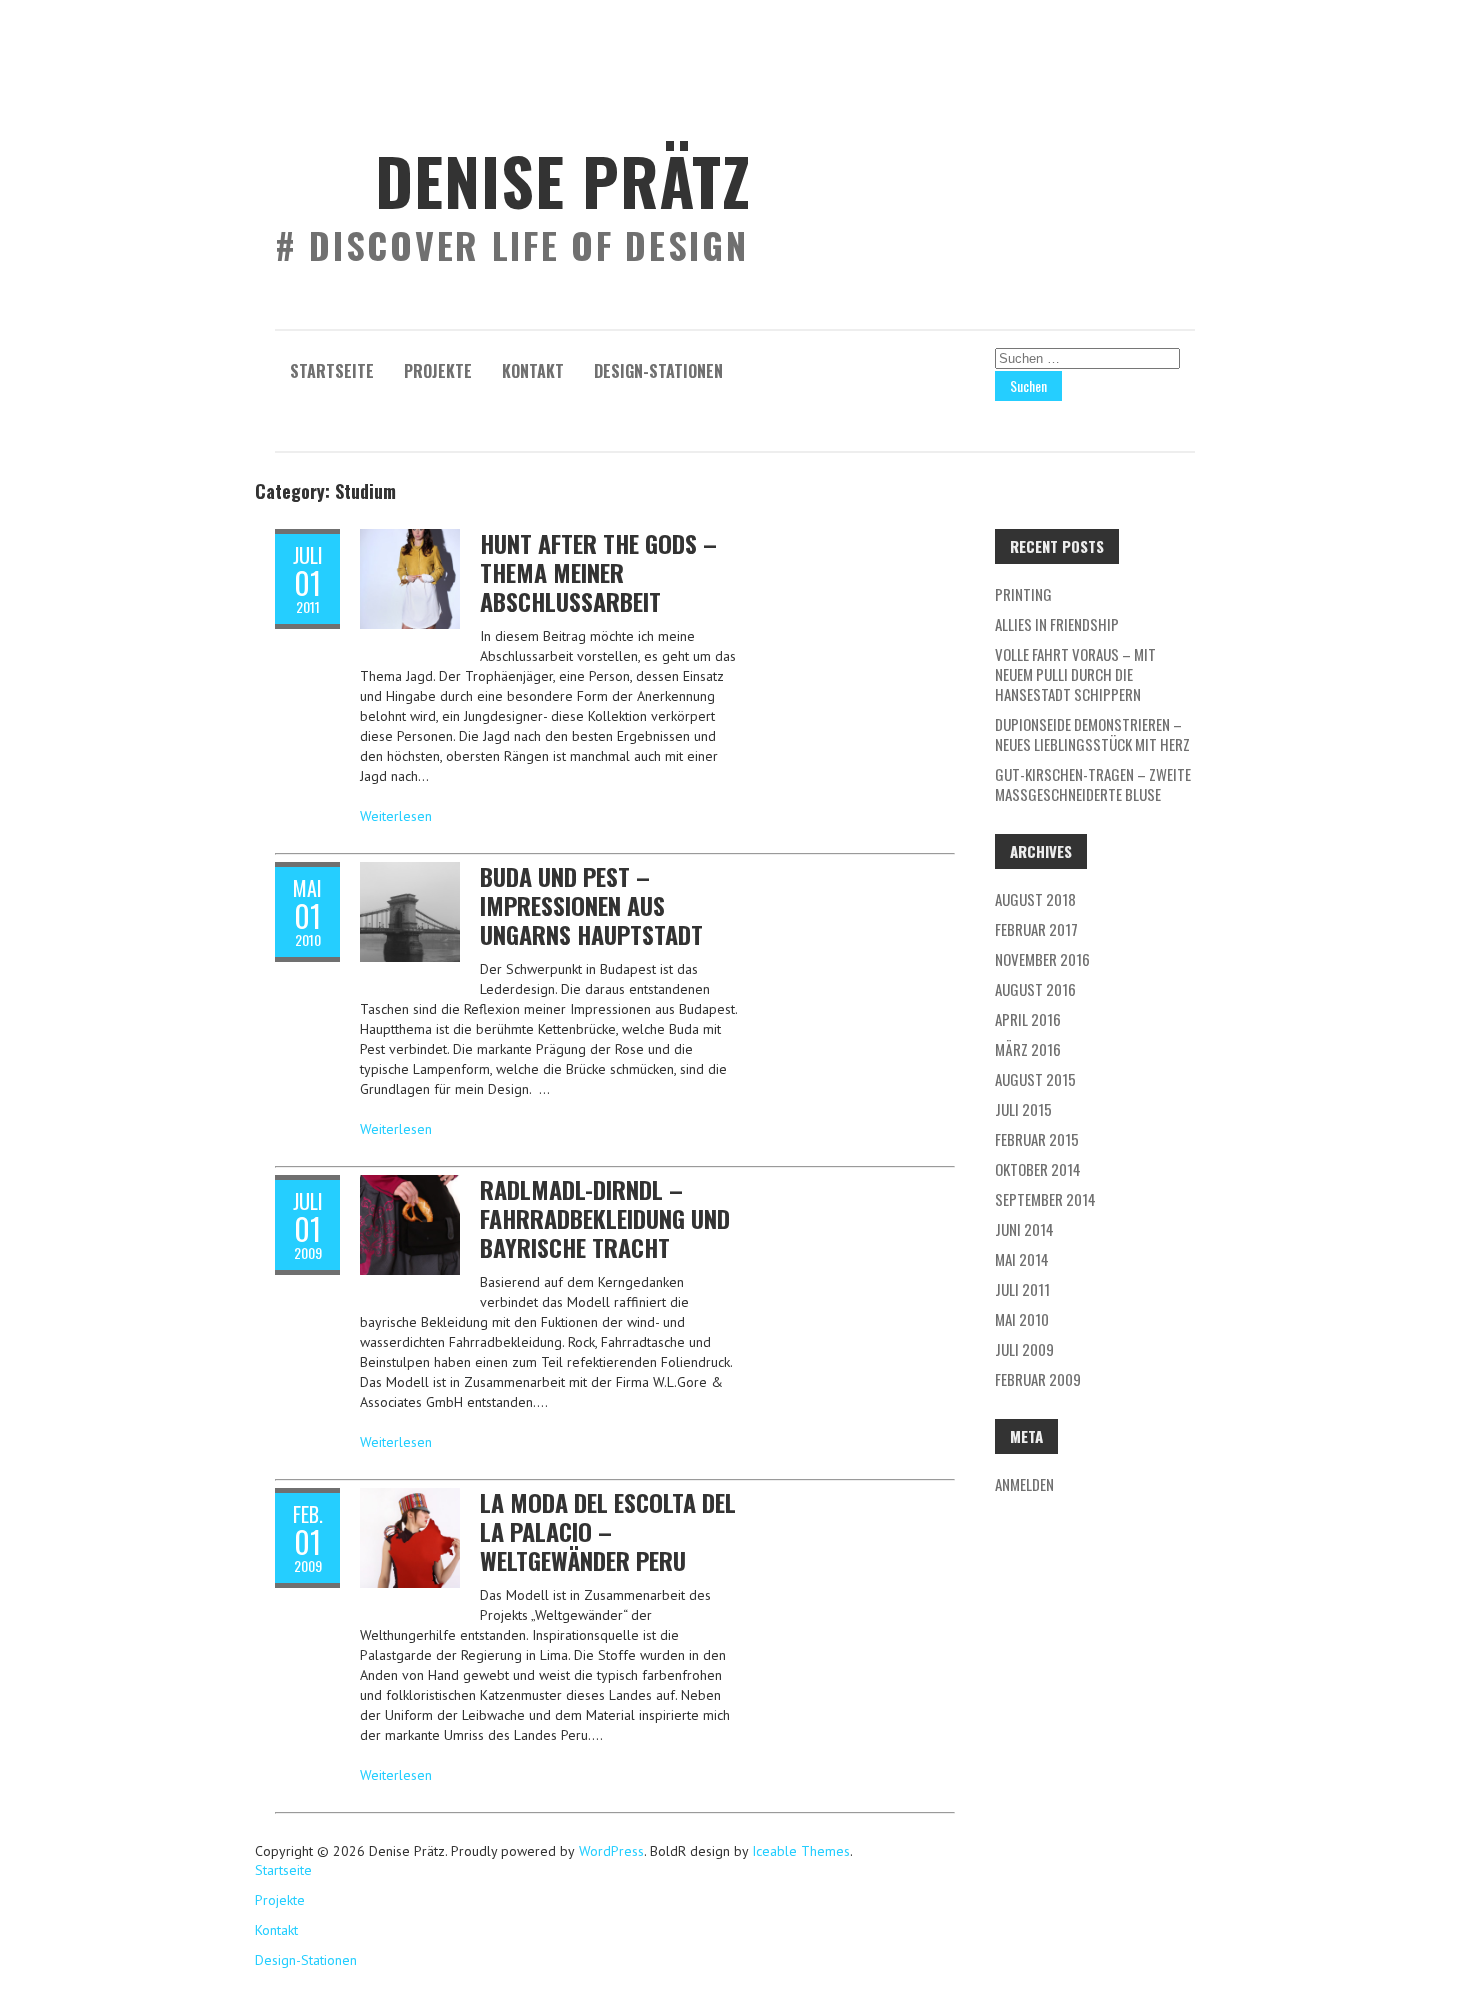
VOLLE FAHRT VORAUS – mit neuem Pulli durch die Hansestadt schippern (1075, 674)
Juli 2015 (1023, 1109)
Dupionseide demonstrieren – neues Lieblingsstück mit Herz (1092, 734)
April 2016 (1028, 1019)
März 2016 (1028, 1049)
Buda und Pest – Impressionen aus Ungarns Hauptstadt (591, 905)
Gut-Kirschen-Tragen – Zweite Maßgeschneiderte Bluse (1093, 784)
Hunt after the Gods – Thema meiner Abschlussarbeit (598, 572)
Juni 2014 (1024, 1229)
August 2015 (1035, 1079)
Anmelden (1024, 1484)
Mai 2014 (1022, 1259)
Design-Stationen (658, 371)
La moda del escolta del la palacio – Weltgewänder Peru (608, 1531)
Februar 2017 (1036, 929)
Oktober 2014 (1038, 1169)
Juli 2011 (1022, 1289)
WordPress (609, 1851)
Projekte (438, 371)
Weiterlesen (396, 816)
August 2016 (1035, 989)
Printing (1023, 594)
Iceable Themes (801, 1851)
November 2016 (1042, 959)
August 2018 (1035, 899)
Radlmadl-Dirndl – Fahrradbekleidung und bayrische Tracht (605, 1218)
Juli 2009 (1024, 1349)
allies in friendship (1057, 624)
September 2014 (1045, 1199)
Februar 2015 (1037, 1139)
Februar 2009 (1038, 1379)
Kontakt (533, 371)
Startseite (332, 371)
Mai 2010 (1022, 1319)
